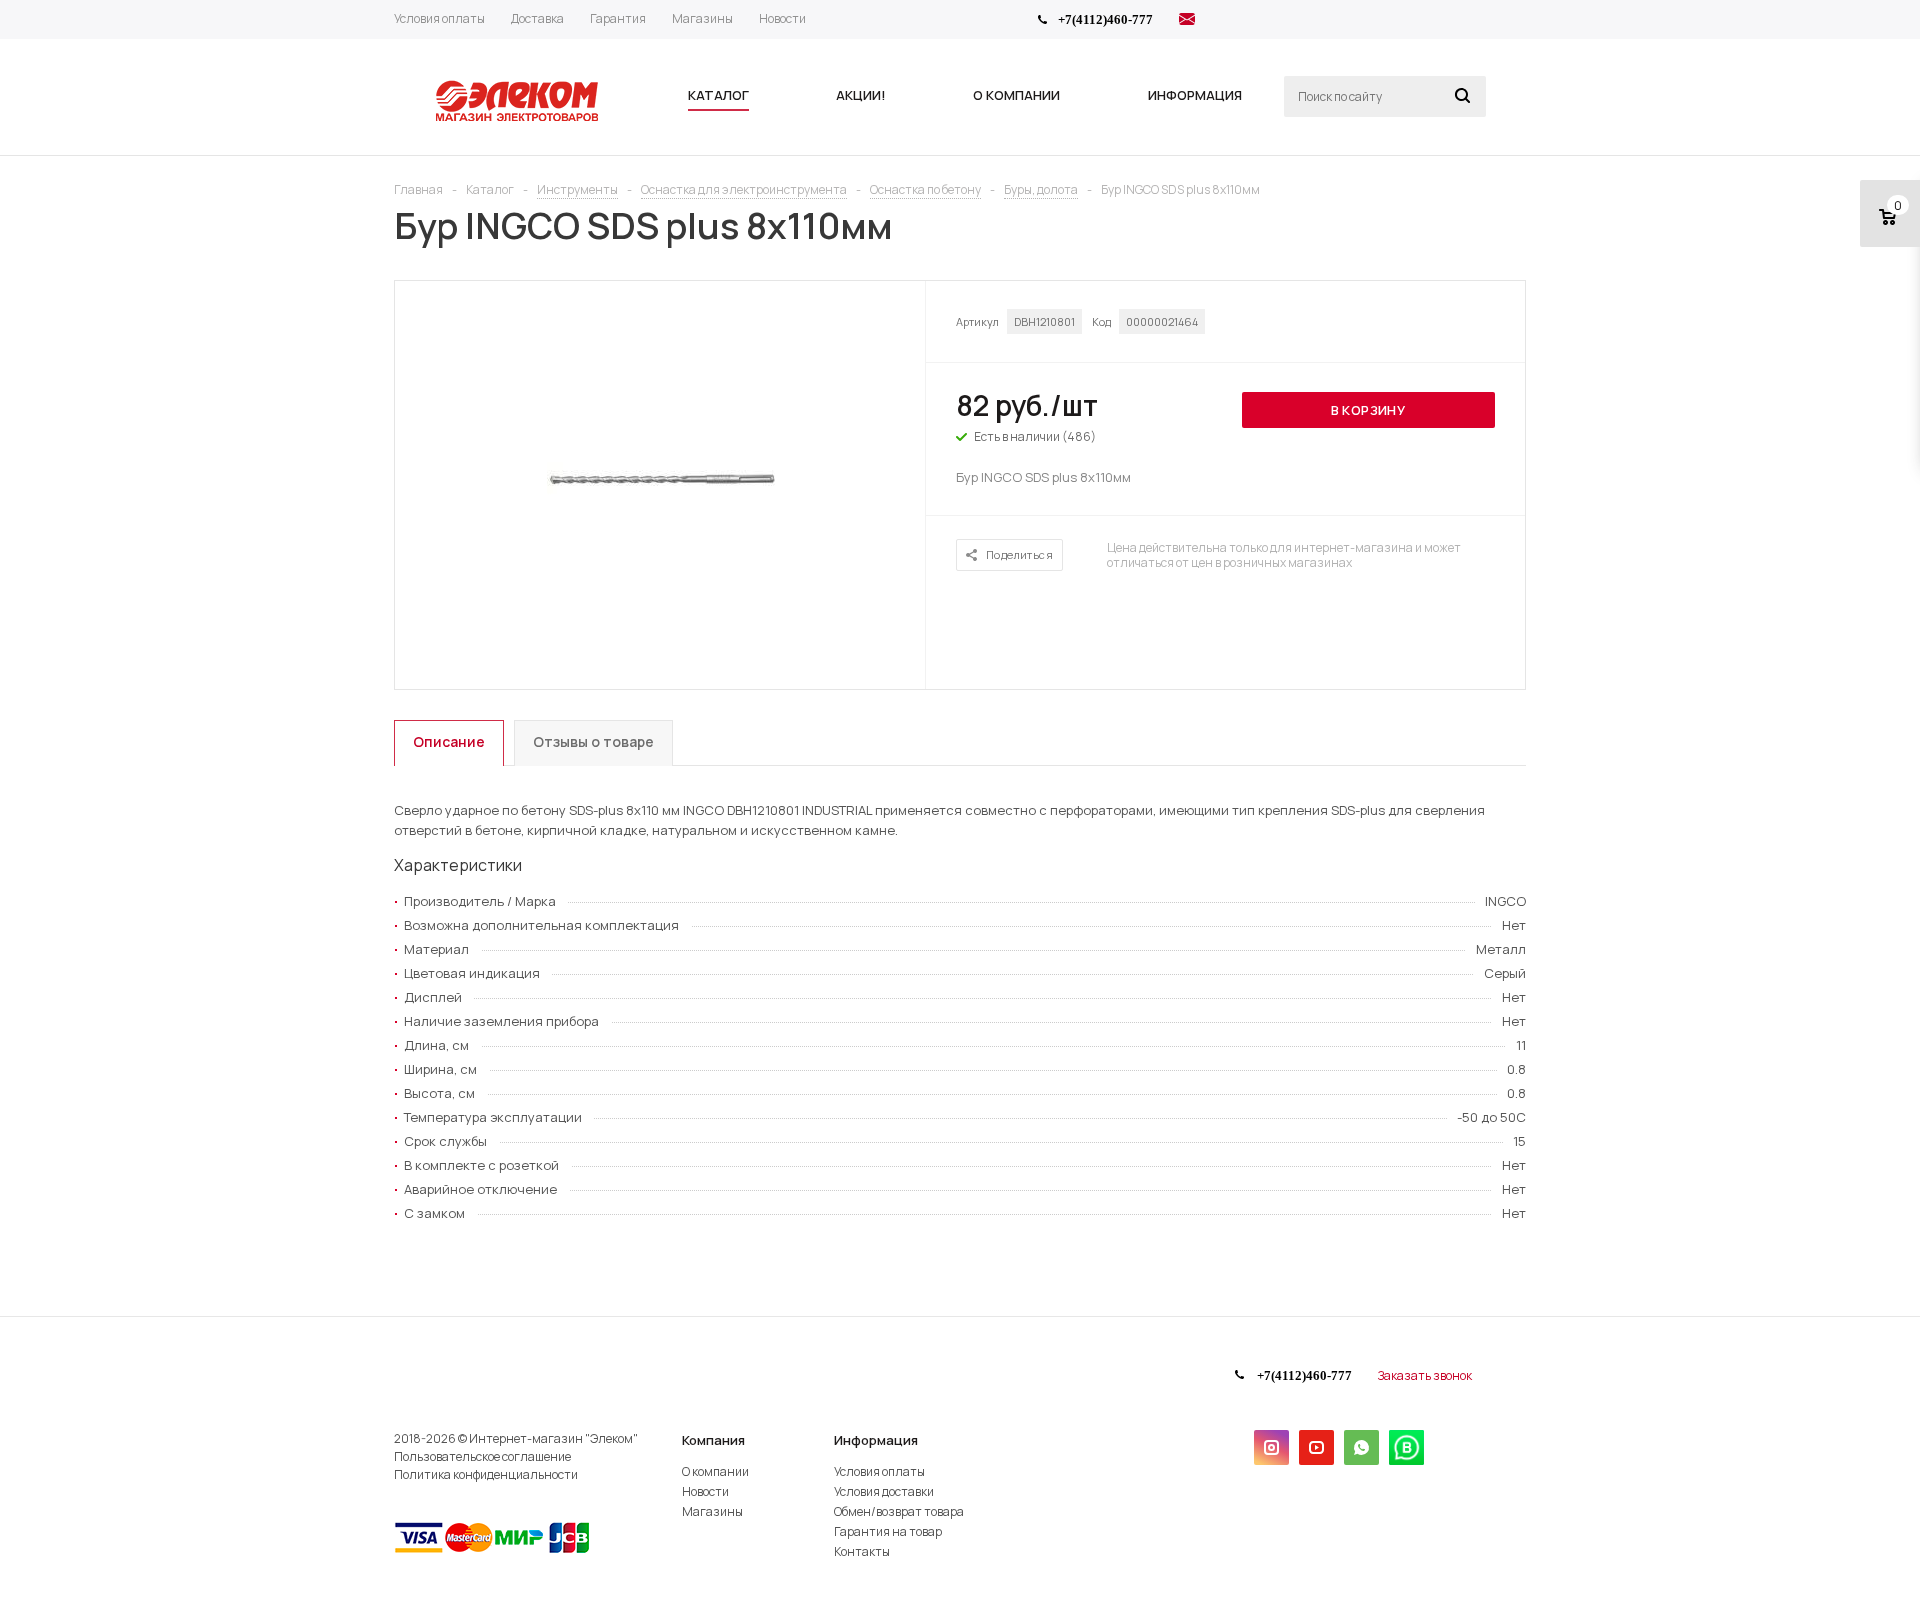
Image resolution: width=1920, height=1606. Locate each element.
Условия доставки (884, 1491)
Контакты (862, 1551)
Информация (876, 1440)
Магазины (712, 1511)
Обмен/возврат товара (899, 1511)
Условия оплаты (879, 1471)
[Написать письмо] (1187, 22)
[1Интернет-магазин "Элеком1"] (519, 119)
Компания (713, 1440)
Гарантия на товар (888, 1531)
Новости (705, 1491)
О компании (715, 1471)
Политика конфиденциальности (486, 1474)
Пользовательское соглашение (482, 1456)
